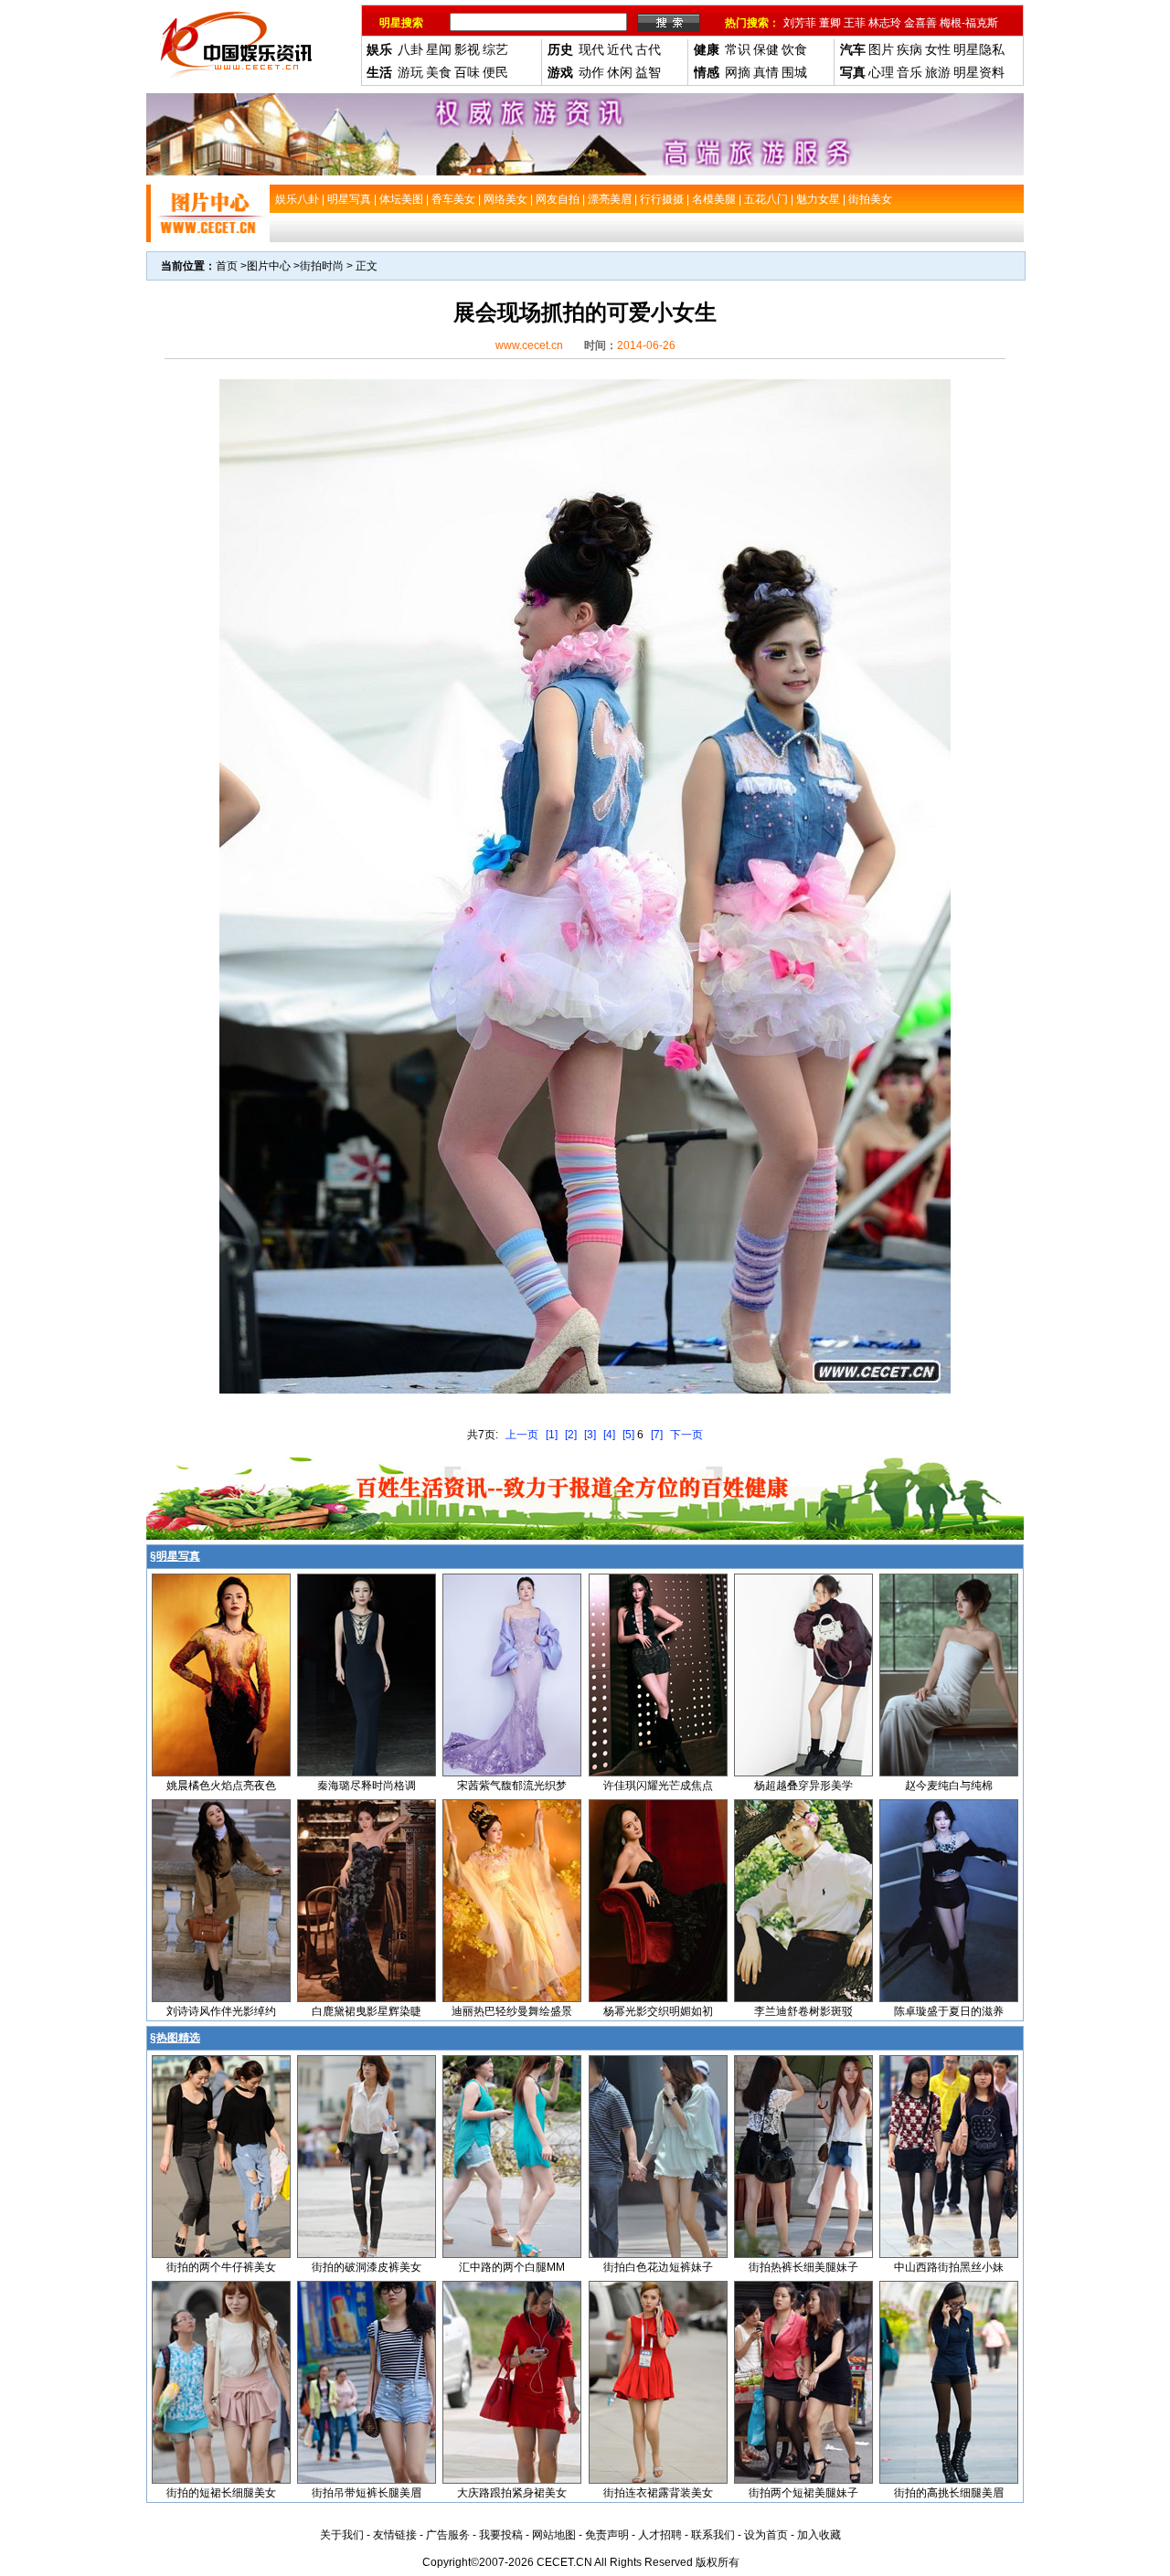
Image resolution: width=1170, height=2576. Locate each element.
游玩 (410, 72)
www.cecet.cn (529, 345)
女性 (938, 49)
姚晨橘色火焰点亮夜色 (221, 1786)
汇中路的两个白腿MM (512, 2267)
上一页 (522, 1435)
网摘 (738, 72)
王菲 (855, 23)
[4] (609, 1435)
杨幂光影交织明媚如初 (658, 2011)
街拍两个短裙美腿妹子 (803, 2493)
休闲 (620, 72)
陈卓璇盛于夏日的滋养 (949, 2011)
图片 (881, 49)
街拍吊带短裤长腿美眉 (367, 2493)
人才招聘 (660, 2535)
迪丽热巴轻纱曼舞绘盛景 (512, 2011)
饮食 (794, 49)
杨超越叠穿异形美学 (803, 1786)
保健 (766, 49)
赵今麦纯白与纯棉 (949, 1786)
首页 (227, 266)
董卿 (830, 23)
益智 (648, 72)
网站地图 (554, 2535)
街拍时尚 (322, 266)
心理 (881, 72)
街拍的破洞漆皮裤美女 (367, 2267)
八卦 (410, 49)
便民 (495, 72)
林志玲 (885, 23)
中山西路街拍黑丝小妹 (949, 2267)
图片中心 (269, 266)
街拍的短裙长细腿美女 (221, 2493)
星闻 (439, 49)
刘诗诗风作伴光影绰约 (221, 2011)
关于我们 (342, 2535)
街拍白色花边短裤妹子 (658, 2267)
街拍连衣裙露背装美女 (658, 2493)
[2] (571, 1435)
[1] (552, 1435)
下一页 (686, 1435)
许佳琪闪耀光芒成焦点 (658, 1786)
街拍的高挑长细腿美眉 (949, 2493)
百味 (467, 72)
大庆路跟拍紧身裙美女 (512, 2493)
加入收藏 (819, 2535)
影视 (467, 49)
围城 (794, 72)
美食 (439, 72)
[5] (628, 1435)
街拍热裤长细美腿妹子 (803, 2267)
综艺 (495, 49)
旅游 (938, 72)
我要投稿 (501, 2535)
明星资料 (979, 72)
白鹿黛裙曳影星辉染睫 (367, 2011)
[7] (657, 1435)
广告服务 (448, 2535)
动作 (591, 72)
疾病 (909, 49)
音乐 (909, 72)
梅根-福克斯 (969, 23)
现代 (591, 49)
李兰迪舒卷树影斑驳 (803, 2011)
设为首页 (766, 2535)
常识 (738, 49)
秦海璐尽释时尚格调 (367, 1786)
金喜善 (920, 23)
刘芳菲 (800, 23)
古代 (648, 49)
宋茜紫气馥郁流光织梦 (512, 1786)
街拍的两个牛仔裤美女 (221, 2267)
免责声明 (607, 2535)
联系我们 (713, 2535)
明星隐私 (979, 49)
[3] (590, 1435)
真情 (766, 72)
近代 (620, 49)
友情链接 (395, 2535)
